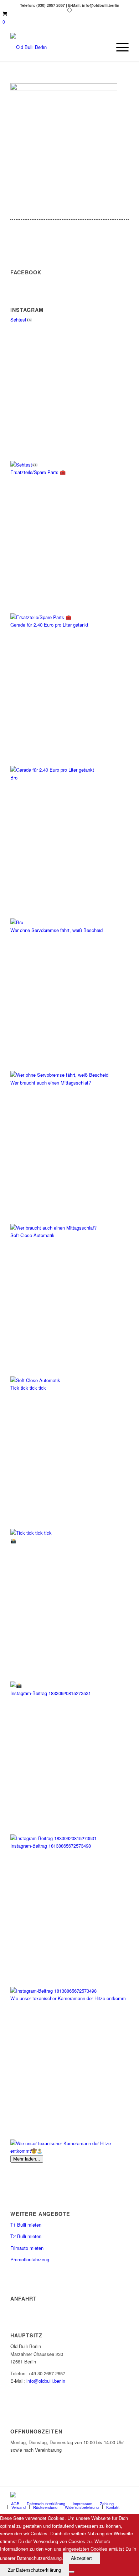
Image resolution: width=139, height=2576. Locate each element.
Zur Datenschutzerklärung (34, 2570)
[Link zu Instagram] (123, 2495)
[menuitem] (119, 47)
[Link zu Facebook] (102, 2495)
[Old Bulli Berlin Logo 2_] (58, 47)
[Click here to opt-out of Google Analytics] (72, 2572)
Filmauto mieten (27, 2248)
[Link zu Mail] (113, 2495)
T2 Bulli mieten (26, 2236)
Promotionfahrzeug (30, 2259)
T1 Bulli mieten (26, 2225)
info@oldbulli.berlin (46, 2381)
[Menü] (119, 47)
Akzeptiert (81, 2558)
